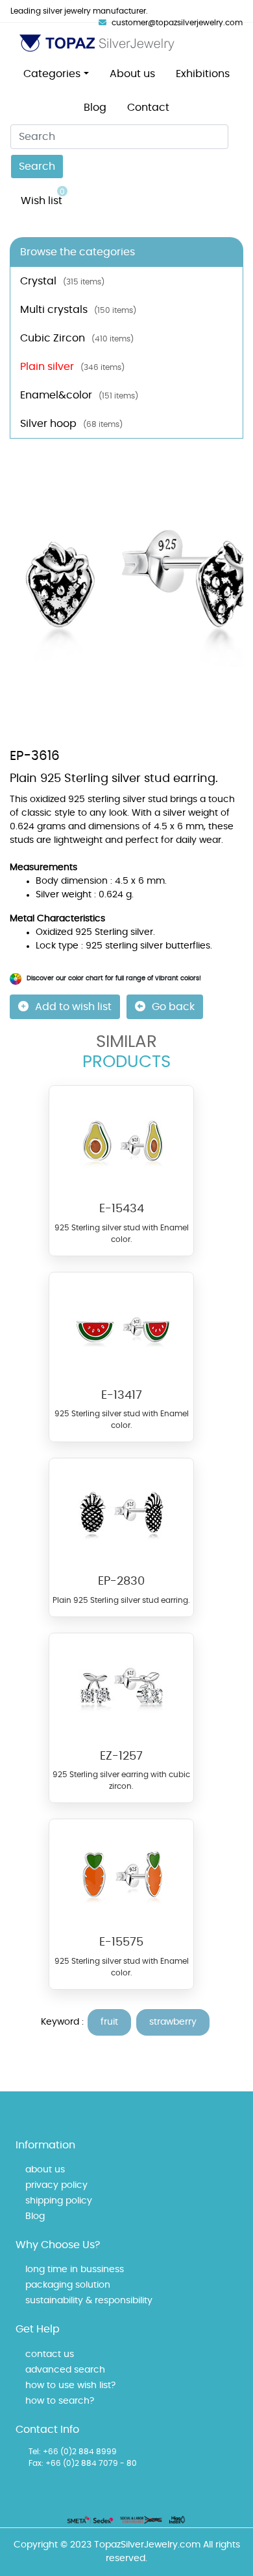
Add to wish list (73, 1007)
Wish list (43, 197)
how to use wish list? (70, 2386)
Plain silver (72, 367)
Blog (95, 108)
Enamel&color (79, 395)
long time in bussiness (75, 2270)
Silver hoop (71, 424)
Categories (52, 74)
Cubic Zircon (77, 338)
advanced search (65, 2370)
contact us (50, 2354)
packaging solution (68, 2285)
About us (132, 74)
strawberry (173, 2022)
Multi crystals (78, 310)
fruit (109, 2022)
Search (37, 167)
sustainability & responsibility (89, 2301)
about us (45, 2170)
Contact (148, 108)
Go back (173, 1007)
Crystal (62, 281)
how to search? (60, 2401)
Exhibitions (203, 74)
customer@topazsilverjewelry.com (177, 23)
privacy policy (56, 2185)
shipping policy (59, 2201)
